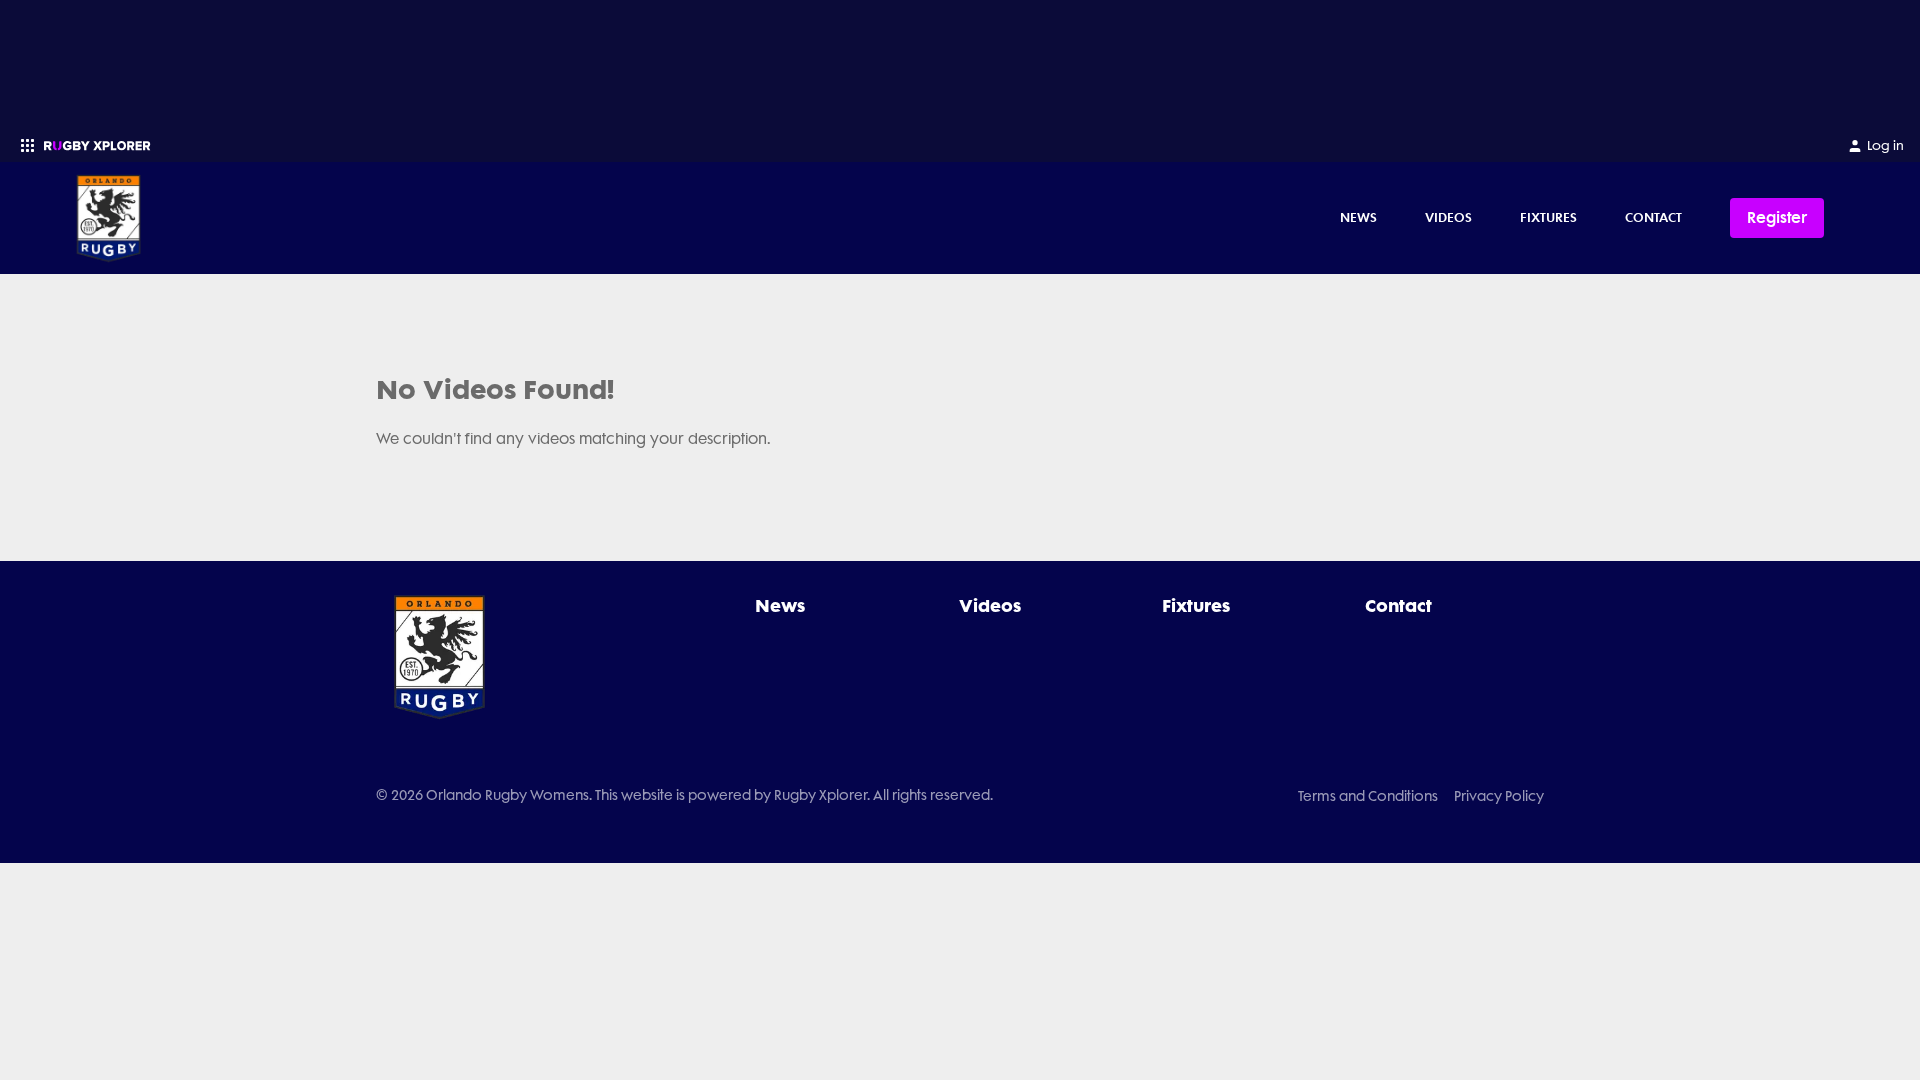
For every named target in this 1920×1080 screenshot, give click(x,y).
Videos (1448, 217)
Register (1777, 217)
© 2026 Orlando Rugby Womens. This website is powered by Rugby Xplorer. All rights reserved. (684, 795)
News (1358, 217)
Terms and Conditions (1368, 796)
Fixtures (1548, 217)
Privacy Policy (1499, 796)
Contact (1653, 217)
